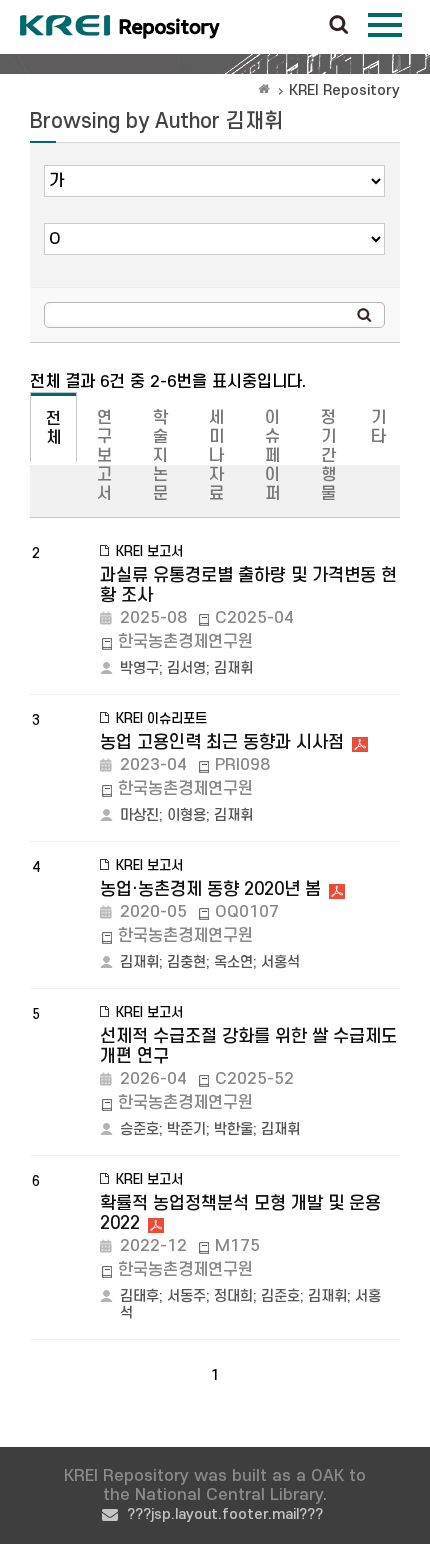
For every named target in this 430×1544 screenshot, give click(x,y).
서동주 (186, 1296)
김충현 (186, 962)
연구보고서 (104, 456)
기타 (378, 427)
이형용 (186, 815)
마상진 (139, 815)
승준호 (139, 1129)
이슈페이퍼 (272, 456)
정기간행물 (328, 456)
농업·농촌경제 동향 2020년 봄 (210, 889)
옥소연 (233, 962)
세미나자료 (216, 456)
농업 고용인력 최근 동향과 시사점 (222, 742)
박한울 (233, 1129)
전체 (53, 428)
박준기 (186, 1129)
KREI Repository (344, 90)
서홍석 (280, 962)
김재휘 (233, 668)
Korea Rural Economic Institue (120, 27)
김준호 (280, 1296)
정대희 (233, 1296)
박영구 (139, 668)
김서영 (186, 668)
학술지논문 (160, 456)
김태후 (139, 1296)
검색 (339, 26)
